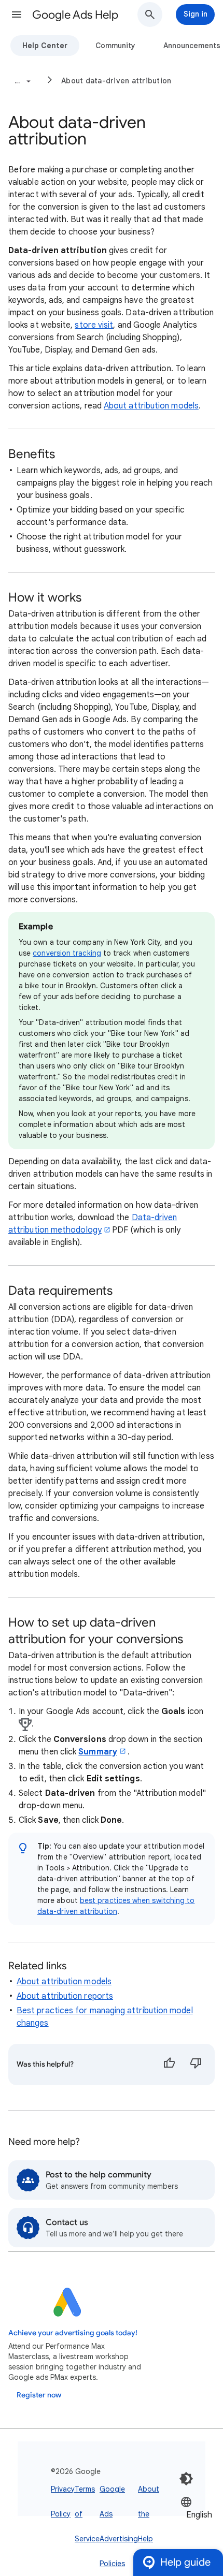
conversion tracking (67, 953)
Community (115, 46)
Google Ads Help (75, 15)
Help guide (185, 2562)
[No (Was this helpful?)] (196, 2065)
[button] (17, 14)
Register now (39, 2395)
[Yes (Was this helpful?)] (169, 2065)
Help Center (45, 46)
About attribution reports (65, 1996)
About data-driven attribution (116, 81)
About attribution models (151, 406)
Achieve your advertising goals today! (73, 2333)
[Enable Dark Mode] (186, 2479)
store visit (94, 325)
